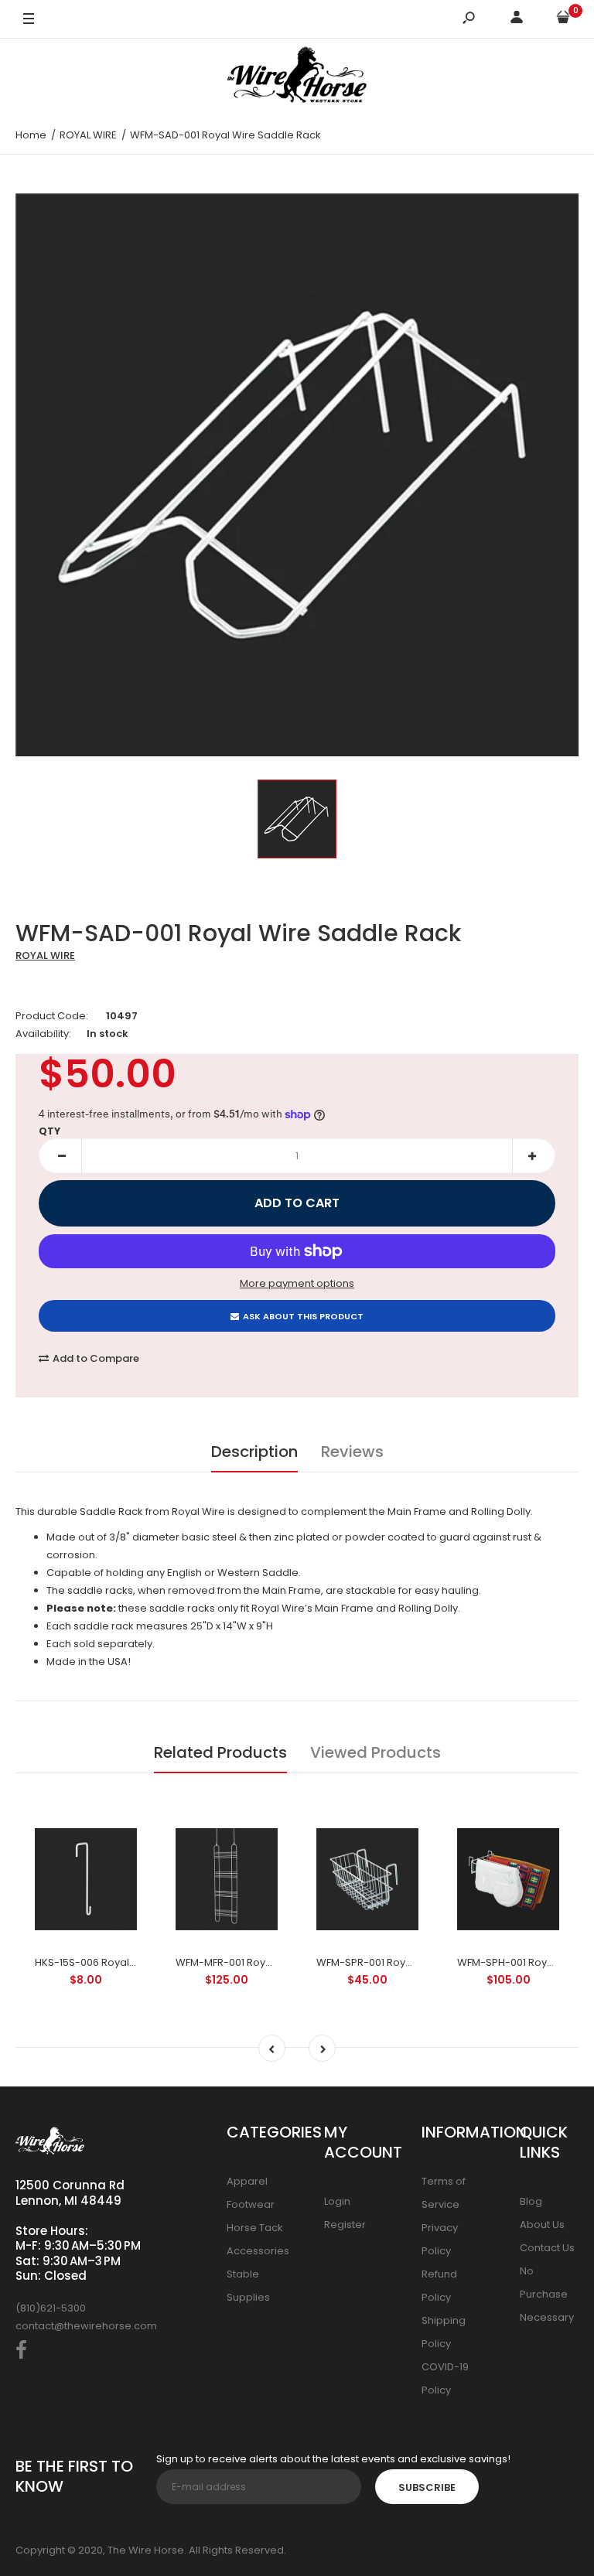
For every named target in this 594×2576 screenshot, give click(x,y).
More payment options (297, 1283)
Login (337, 2201)
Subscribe (427, 2487)
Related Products (220, 1752)
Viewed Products (376, 1752)
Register (345, 2225)
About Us (542, 2225)
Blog (531, 2201)
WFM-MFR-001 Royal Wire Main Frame (268, 1962)
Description (254, 1452)
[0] (563, 20)
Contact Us (547, 2248)
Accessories (258, 2251)
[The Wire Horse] (297, 77)
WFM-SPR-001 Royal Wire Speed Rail (406, 1962)
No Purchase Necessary (547, 2294)
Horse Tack (255, 2228)
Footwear (251, 2204)
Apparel (247, 2181)
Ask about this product (303, 1316)
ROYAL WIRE (45, 955)
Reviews (352, 1452)
